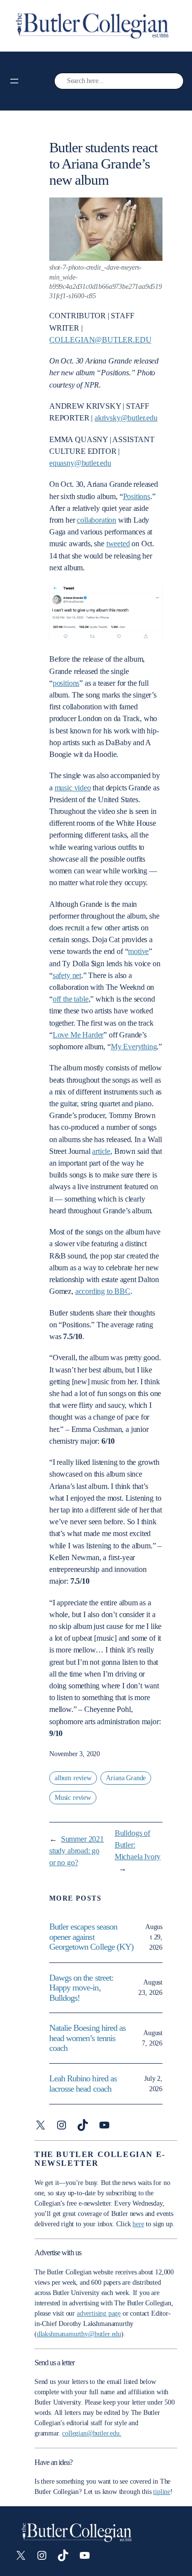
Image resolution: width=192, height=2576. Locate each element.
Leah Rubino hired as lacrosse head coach (83, 2084)
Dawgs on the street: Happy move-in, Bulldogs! (81, 1988)
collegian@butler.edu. (92, 2433)
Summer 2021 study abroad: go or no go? (77, 1851)
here (138, 2224)
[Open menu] (14, 81)
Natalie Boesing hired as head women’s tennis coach (87, 2038)
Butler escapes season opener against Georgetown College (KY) (91, 1937)
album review (73, 1778)
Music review (73, 1798)
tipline (162, 2492)
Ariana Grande (126, 1778)
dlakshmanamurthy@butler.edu (79, 2334)
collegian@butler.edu (100, 340)
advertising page (99, 2313)
